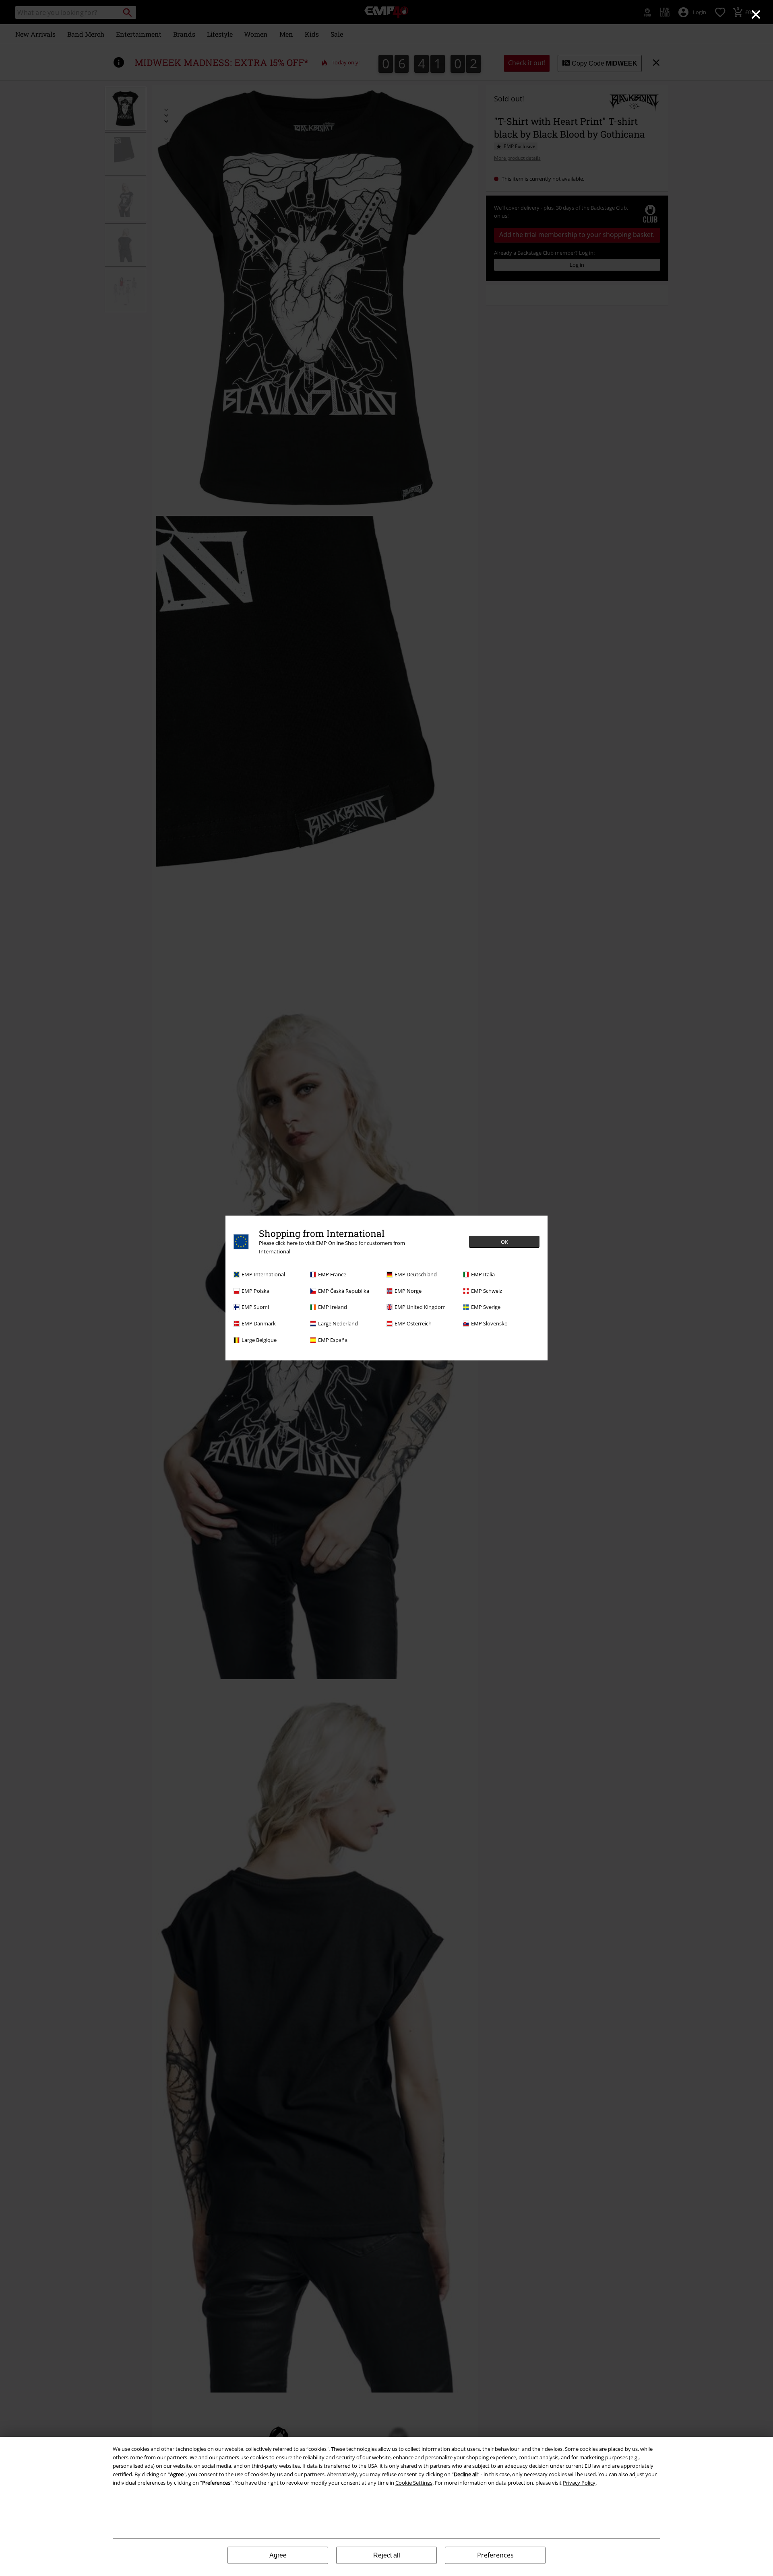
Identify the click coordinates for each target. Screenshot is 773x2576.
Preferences (495, 2555)
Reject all (387, 2555)
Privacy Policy (579, 2483)
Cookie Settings (414, 2483)
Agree (278, 2555)
